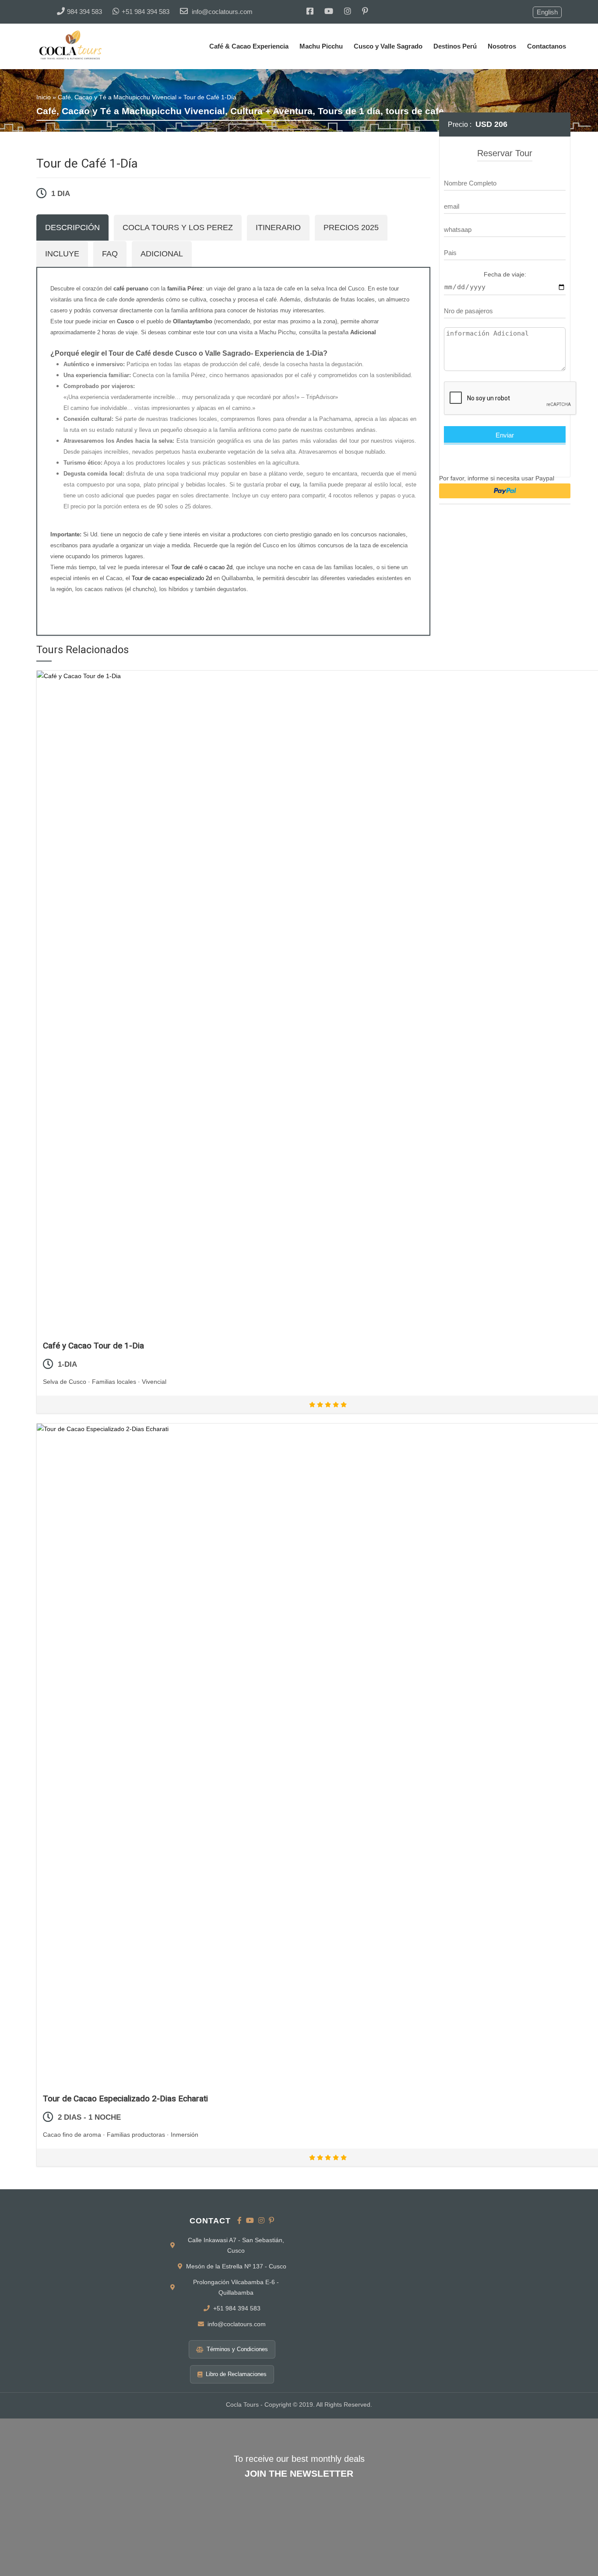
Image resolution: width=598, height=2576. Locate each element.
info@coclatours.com (237, 2324)
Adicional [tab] (162, 254)
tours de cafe (415, 111)
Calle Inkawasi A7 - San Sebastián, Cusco (236, 2245)
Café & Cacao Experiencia (249, 46)
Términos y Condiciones (237, 2349)
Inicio (44, 97)
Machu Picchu (321, 46)
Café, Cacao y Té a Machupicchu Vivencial (117, 97)
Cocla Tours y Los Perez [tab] (178, 227)
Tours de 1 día (349, 111)
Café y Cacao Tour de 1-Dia (93, 1346)
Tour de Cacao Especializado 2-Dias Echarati (125, 2098)
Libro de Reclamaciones (236, 2374)
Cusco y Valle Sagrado (388, 46)
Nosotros (502, 46)
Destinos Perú (455, 46)
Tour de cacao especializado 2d (172, 578)
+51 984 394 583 (237, 2308)
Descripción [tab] (72, 227)
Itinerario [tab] (278, 227)
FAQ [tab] (110, 254)
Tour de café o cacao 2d (202, 567)
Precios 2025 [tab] (351, 227)
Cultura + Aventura (271, 111)
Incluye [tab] (62, 254)
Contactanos (547, 46)
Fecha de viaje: (505, 274)
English (547, 12)
